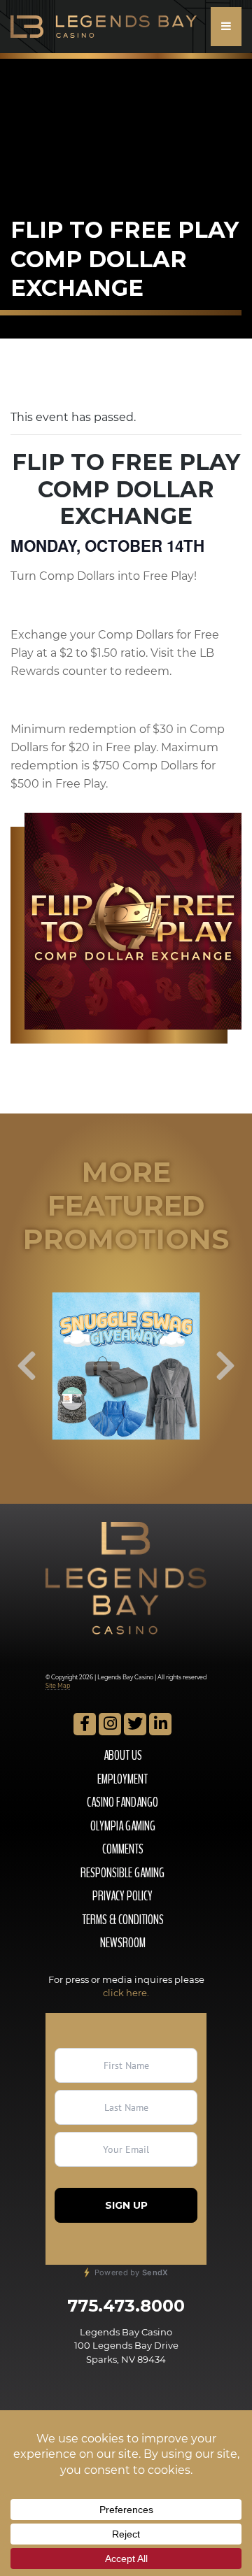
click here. (126, 1993)
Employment (122, 1779)
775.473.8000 (126, 2306)
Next (225, 1366)
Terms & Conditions (123, 1920)
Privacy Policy (122, 1896)
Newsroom (123, 1943)
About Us (123, 1756)
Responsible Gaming (122, 1873)
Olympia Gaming (123, 1826)
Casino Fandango (122, 1802)
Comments (123, 1849)
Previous (27, 1366)
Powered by (130, 2272)
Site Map (58, 1686)
